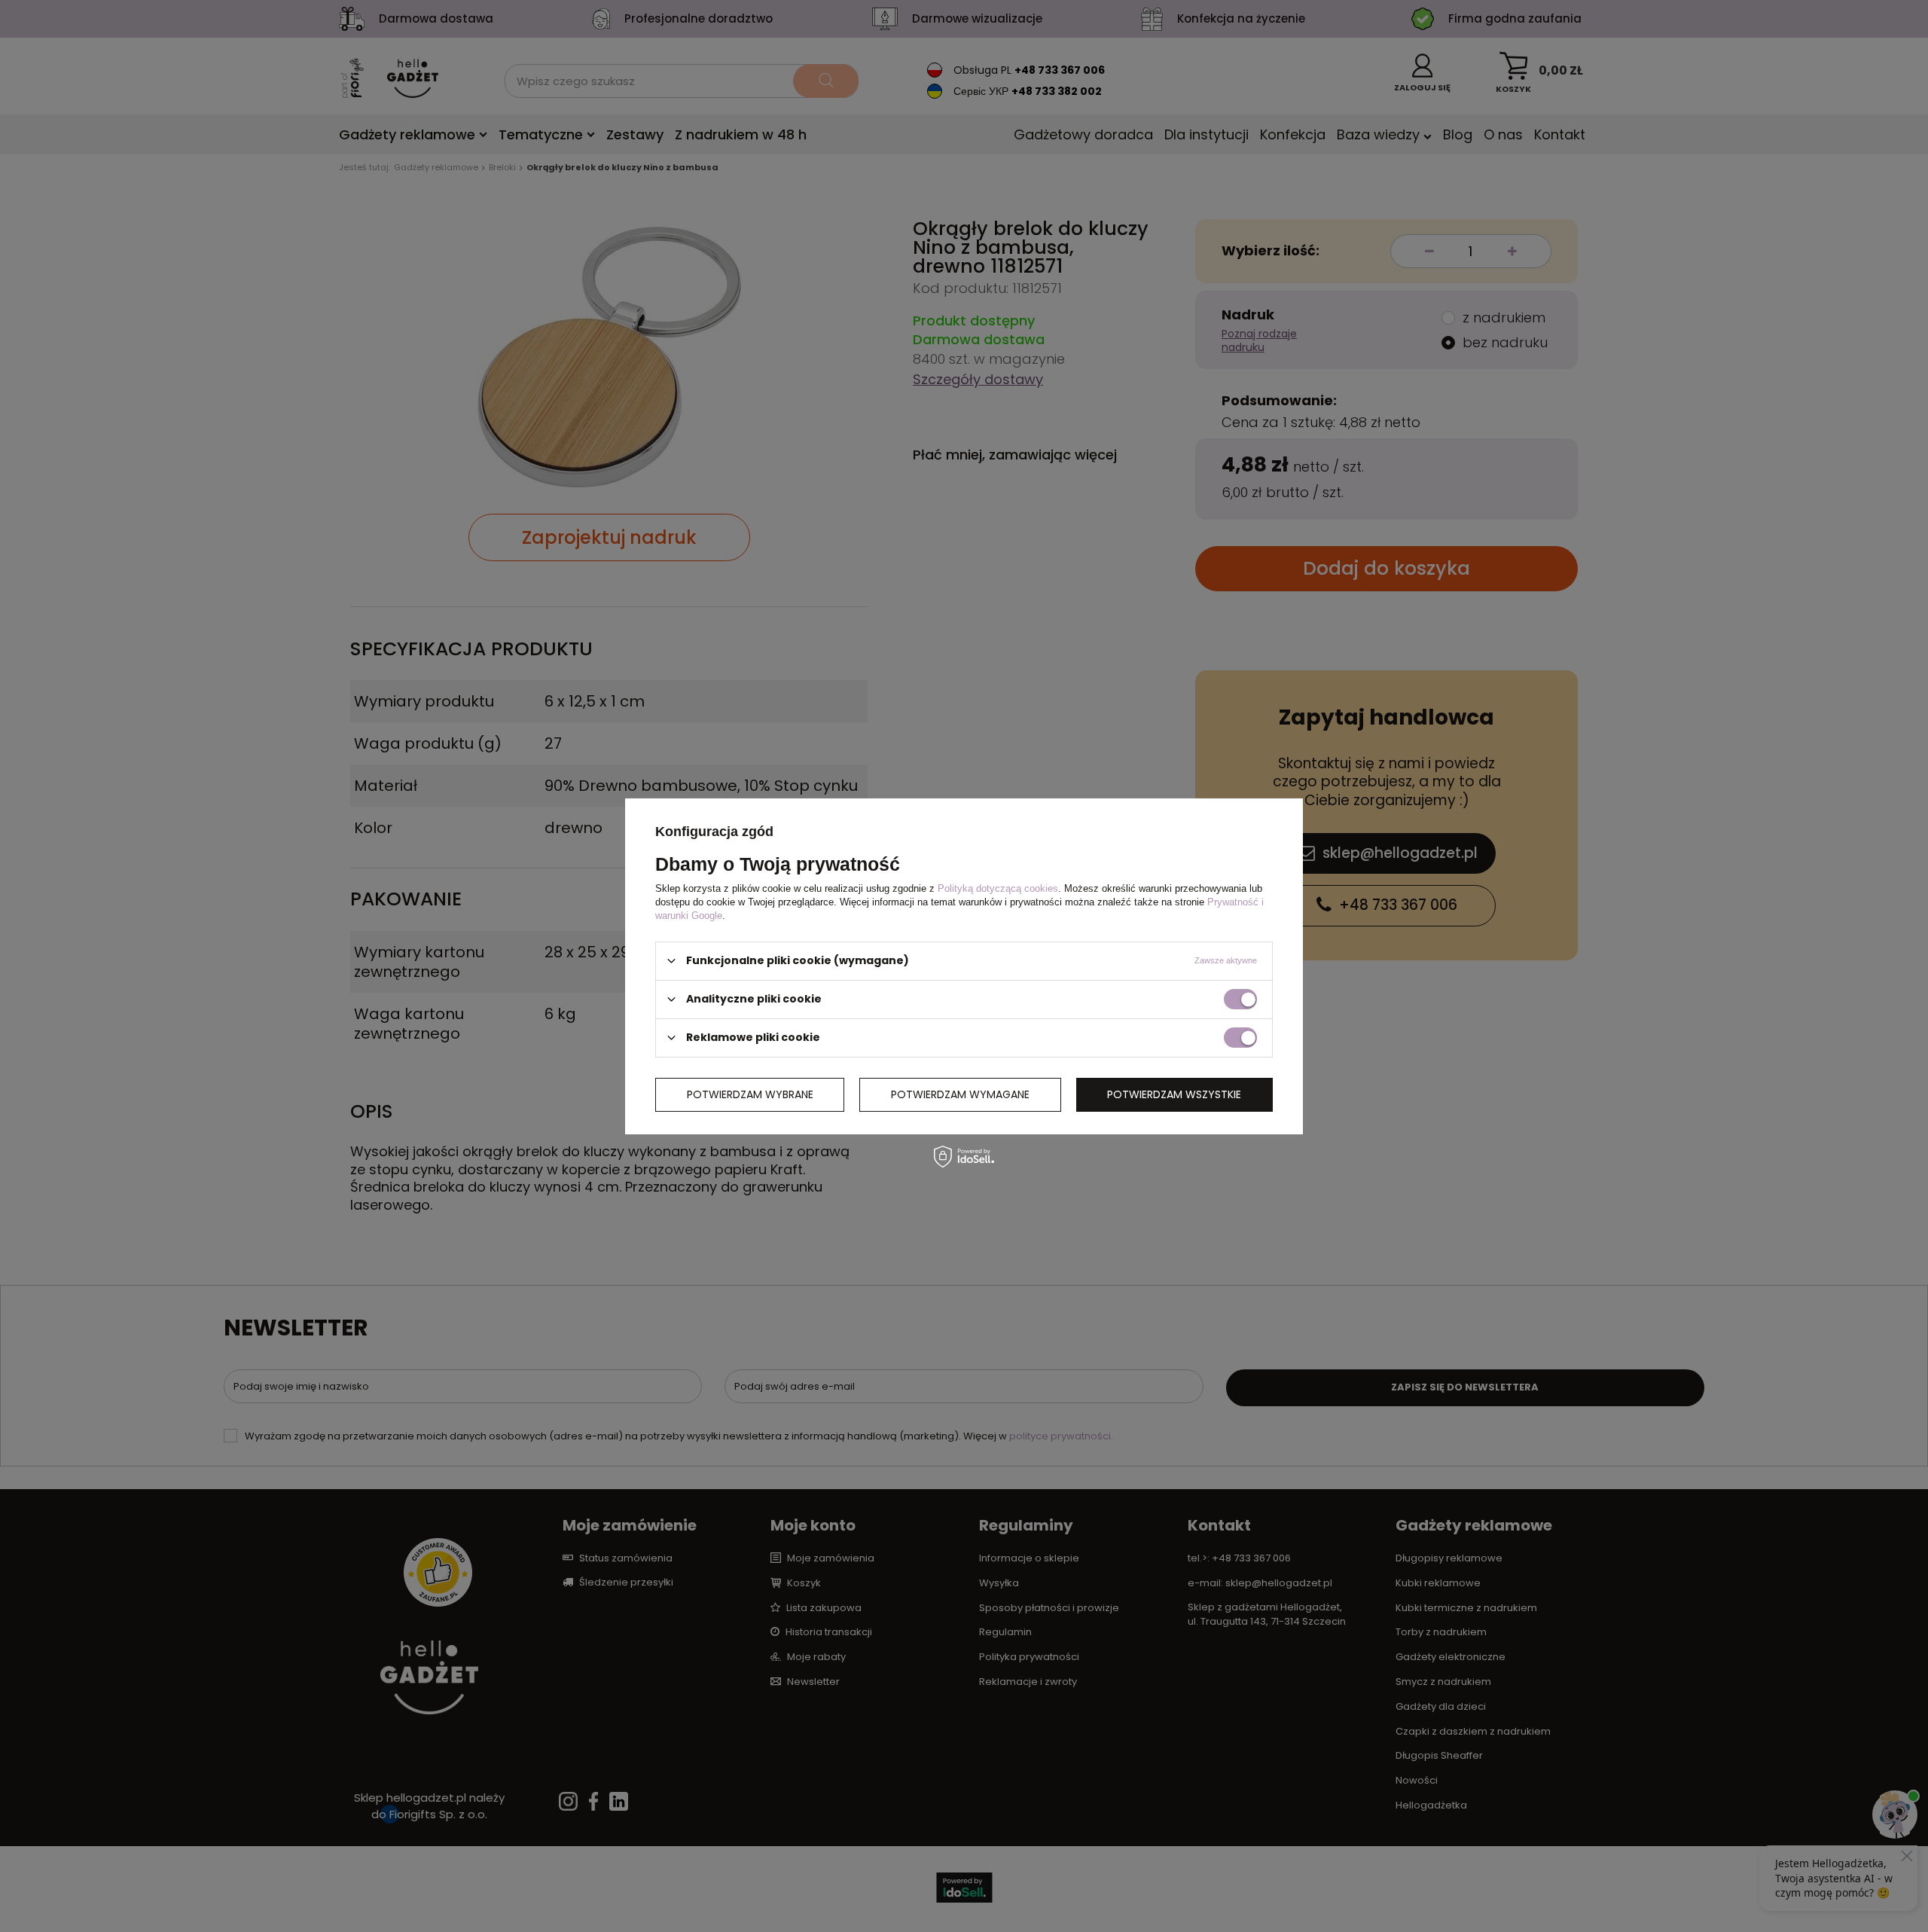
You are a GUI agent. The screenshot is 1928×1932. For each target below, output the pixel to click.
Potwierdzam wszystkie (1174, 1094)
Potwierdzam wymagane (960, 1094)
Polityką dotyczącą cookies (998, 888)
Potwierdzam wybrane (750, 1094)
